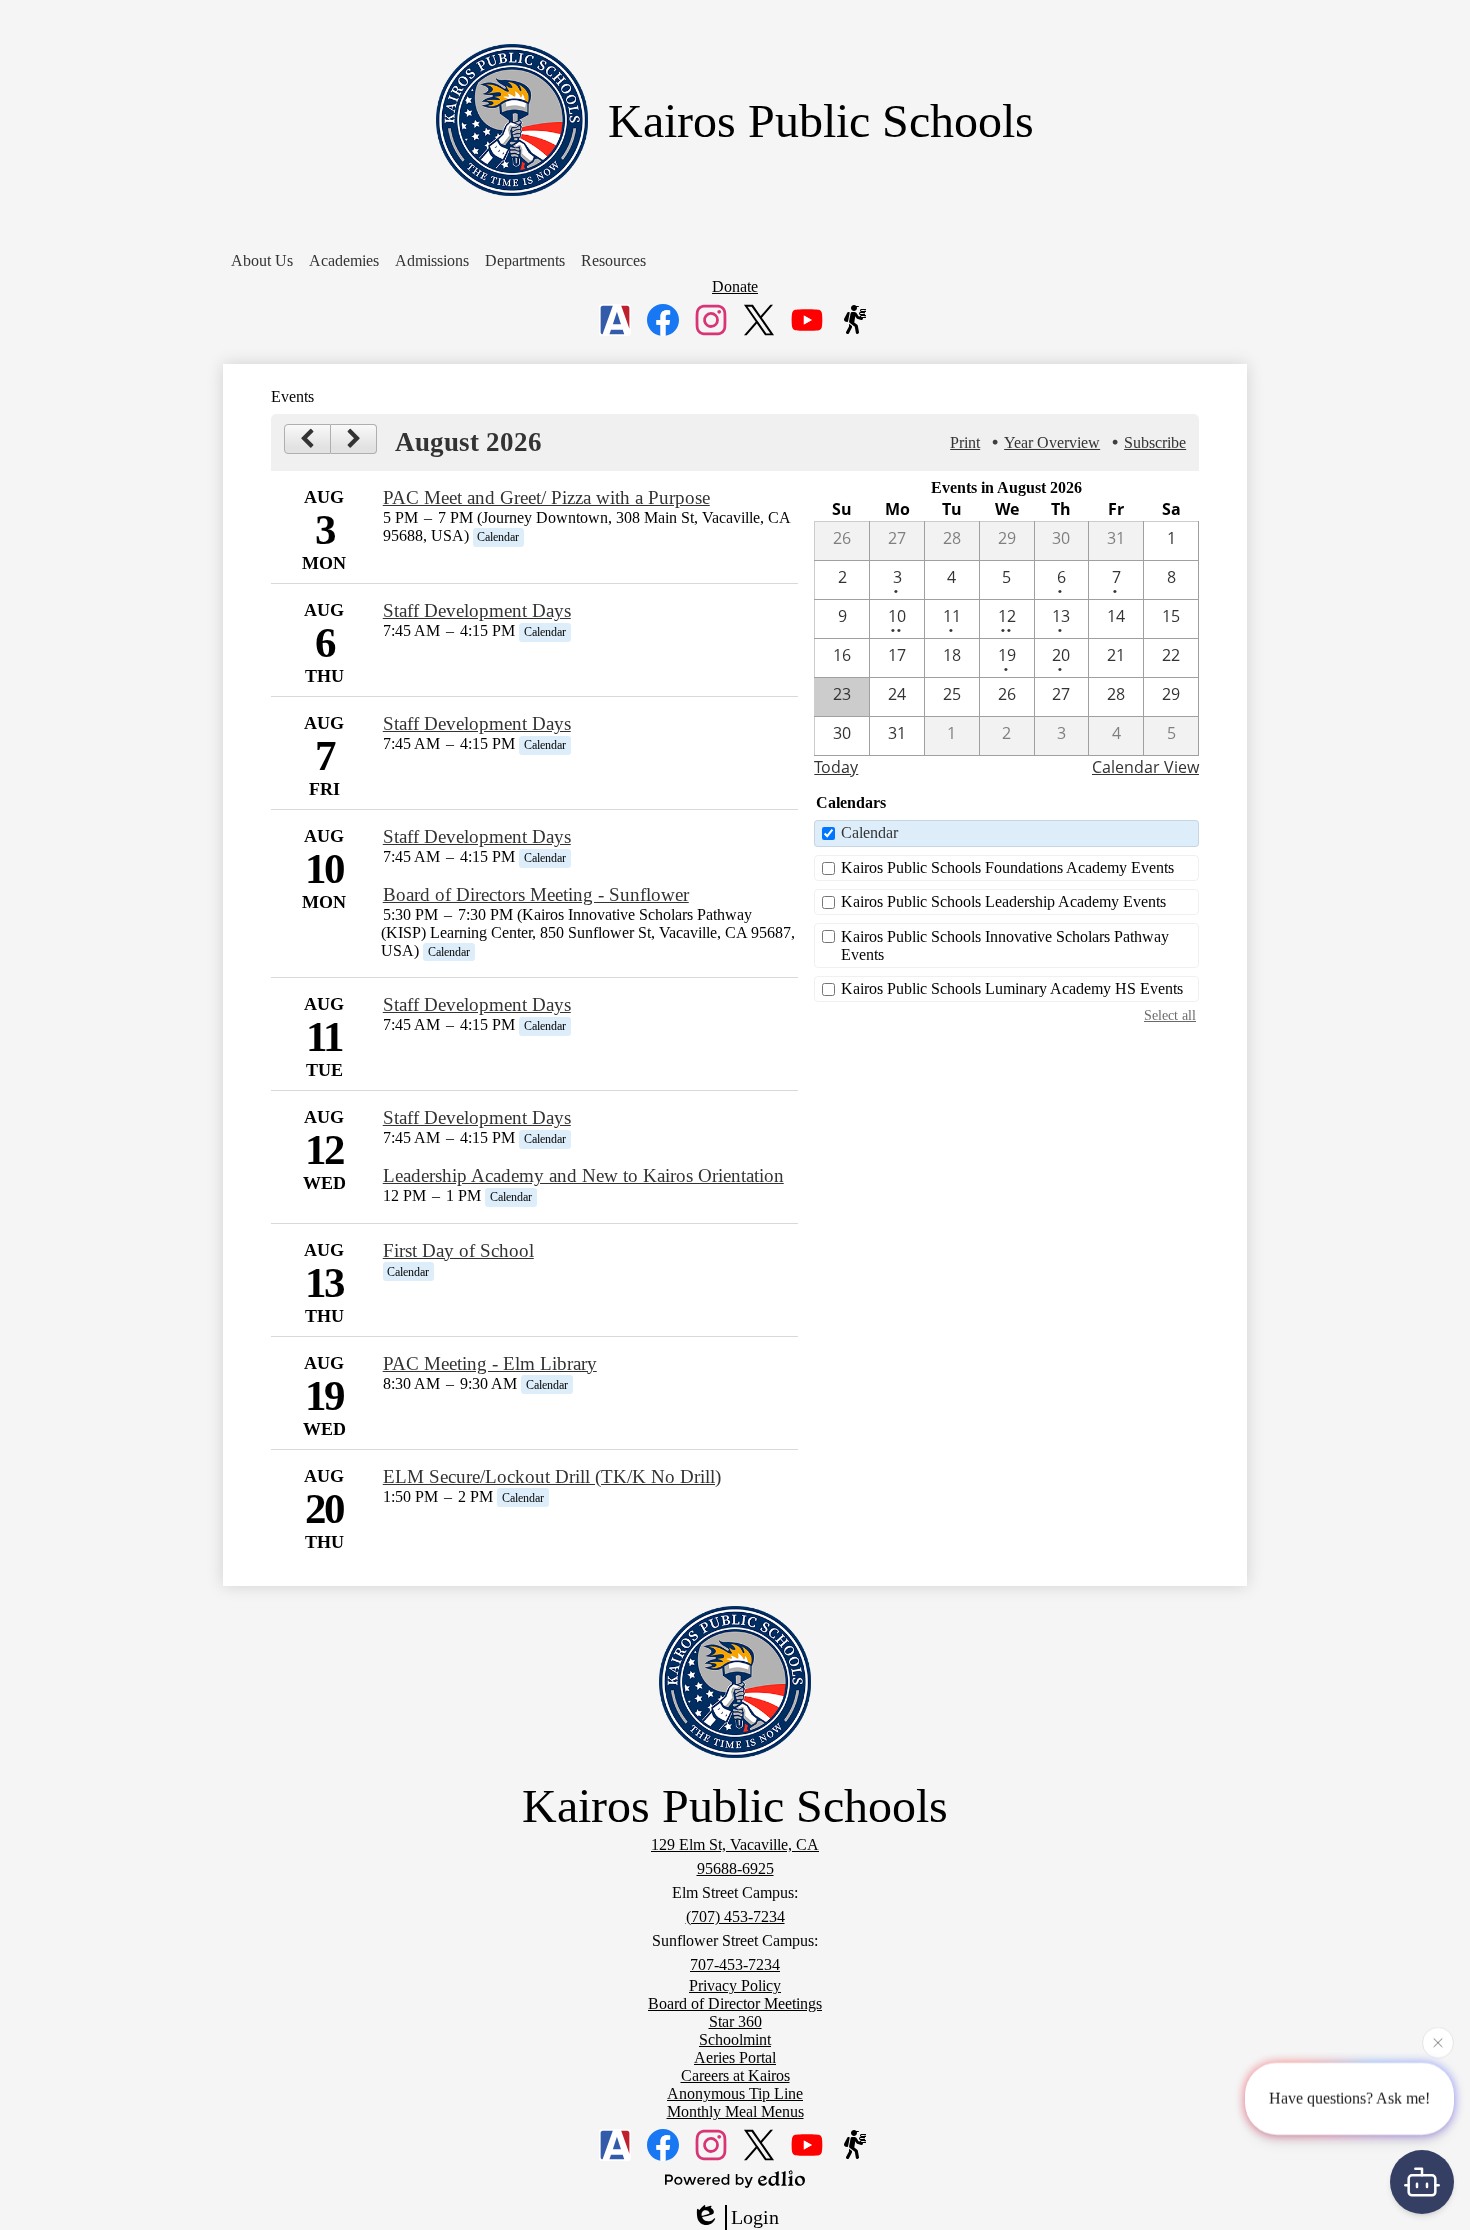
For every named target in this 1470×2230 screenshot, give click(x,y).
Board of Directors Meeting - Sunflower (536, 894)
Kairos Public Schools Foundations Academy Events (1007, 867)
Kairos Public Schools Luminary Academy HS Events (1012, 988)
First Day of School (458, 1250)
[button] (262, 261)
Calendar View (1145, 767)
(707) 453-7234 (735, 1916)
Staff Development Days (477, 610)
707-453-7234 (735, 1964)
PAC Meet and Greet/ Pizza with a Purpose (546, 497)
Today (836, 767)
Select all (1170, 1015)
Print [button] (965, 442)
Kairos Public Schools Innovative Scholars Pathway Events (1005, 945)
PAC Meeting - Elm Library (490, 1363)
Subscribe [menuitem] (1155, 442)
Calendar (869, 832)
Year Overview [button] (1052, 442)
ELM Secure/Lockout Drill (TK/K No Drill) (552, 1476)
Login (755, 2217)
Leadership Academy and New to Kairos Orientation (583, 1175)
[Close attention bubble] (1438, 2042)
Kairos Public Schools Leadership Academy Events (1003, 901)
